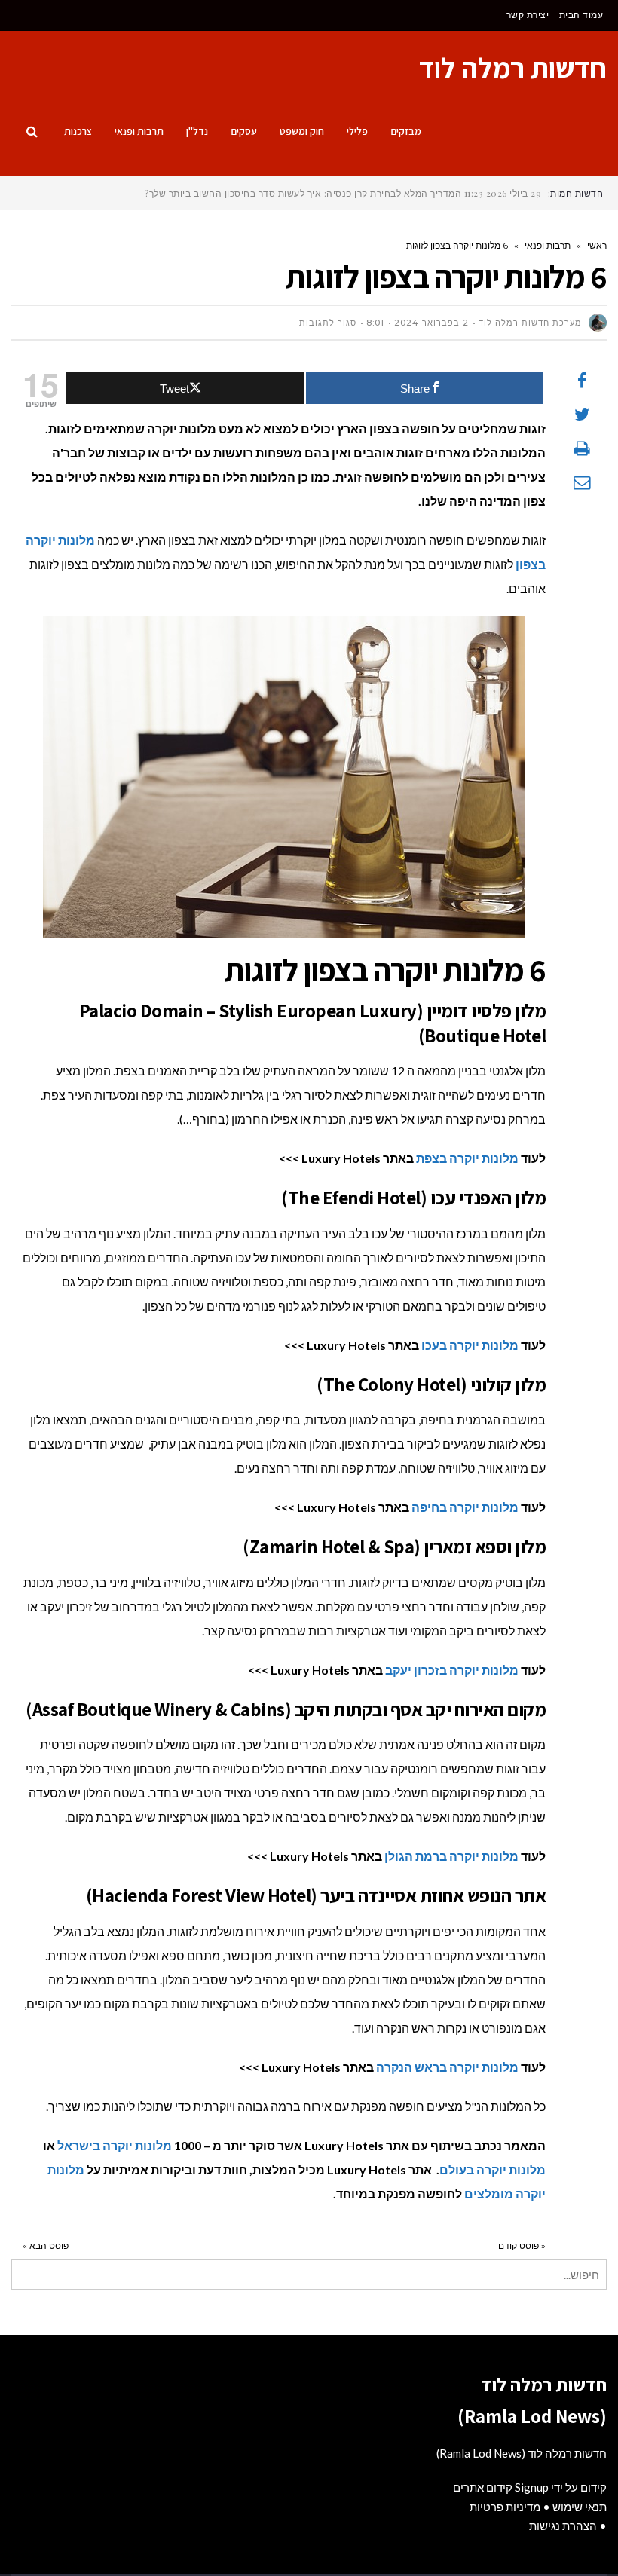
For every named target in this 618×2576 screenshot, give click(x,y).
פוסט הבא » (46, 2246)
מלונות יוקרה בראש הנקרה (447, 2067)
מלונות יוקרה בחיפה (465, 1507)
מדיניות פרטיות (505, 2507)
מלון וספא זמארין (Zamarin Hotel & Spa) (394, 1546)
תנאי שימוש (580, 2507)
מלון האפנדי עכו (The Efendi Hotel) (413, 1197)
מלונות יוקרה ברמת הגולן (451, 1856)
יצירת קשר (528, 15)
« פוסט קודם (522, 2246)
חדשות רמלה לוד (513, 68)
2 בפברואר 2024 (431, 323)
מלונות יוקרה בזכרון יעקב (452, 1670)
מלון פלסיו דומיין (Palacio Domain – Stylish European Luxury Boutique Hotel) (313, 1023)
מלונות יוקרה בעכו (470, 1345)
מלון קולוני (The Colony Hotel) (431, 1384)
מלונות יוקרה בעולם (493, 2169)
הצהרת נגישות (563, 2526)
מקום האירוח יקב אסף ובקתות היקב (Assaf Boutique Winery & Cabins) (286, 1709)
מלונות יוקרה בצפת (467, 1158)
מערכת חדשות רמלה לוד (530, 323)
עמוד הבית (581, 15)
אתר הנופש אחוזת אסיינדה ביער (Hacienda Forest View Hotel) (316, 1895)
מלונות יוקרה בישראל (115, 2145)
